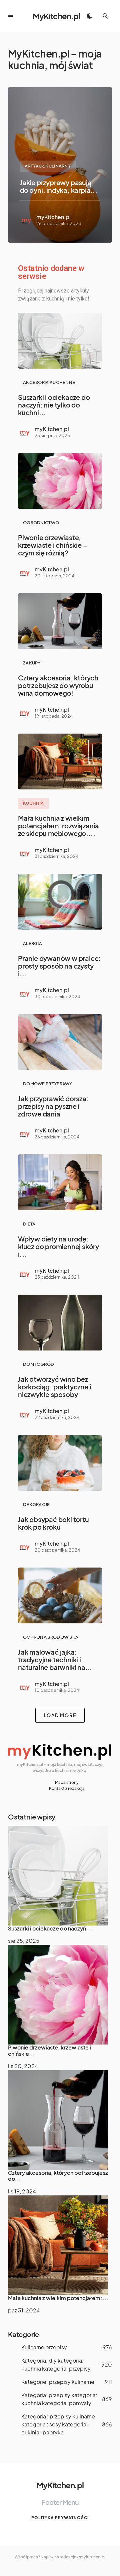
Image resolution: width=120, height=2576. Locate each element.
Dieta (29, 1224)
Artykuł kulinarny (48, 166)
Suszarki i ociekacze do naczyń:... (51, 1928)
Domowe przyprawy (48, 1084)
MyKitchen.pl (56, 16)
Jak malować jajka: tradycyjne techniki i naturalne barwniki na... (55, 1659)
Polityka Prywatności (60, 2518)
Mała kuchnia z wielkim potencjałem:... (58, 2298)
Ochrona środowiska (51, 1637)
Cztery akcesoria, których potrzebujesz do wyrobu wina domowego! (58, 685)
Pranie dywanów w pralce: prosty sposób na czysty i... (59, 966)
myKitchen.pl (53, 217)
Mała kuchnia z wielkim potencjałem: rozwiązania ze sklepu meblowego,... (58, 825)
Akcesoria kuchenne (49, 382)
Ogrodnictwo (41, 523)
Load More (60, 1715)
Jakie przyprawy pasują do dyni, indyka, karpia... (58, 186)
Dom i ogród (38, 1364)
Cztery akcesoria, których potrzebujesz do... (58, 2176)
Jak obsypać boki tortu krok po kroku (53, 1523)
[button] (11, 16)
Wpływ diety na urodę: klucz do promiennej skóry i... (58, 1246)
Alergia (32, 943)
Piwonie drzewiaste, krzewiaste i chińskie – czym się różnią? (52, 545)
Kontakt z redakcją (67, 1788)
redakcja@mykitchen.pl (82, 2557)
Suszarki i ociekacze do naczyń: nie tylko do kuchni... (54, 405)
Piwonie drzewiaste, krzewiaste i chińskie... (49, 2050)
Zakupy (32, 663)
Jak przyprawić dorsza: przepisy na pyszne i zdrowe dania (53, 1106)
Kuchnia (33, 803)
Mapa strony (67, 1782)
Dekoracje (36, 1504)
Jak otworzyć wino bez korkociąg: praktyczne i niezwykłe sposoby (54, 1387)
